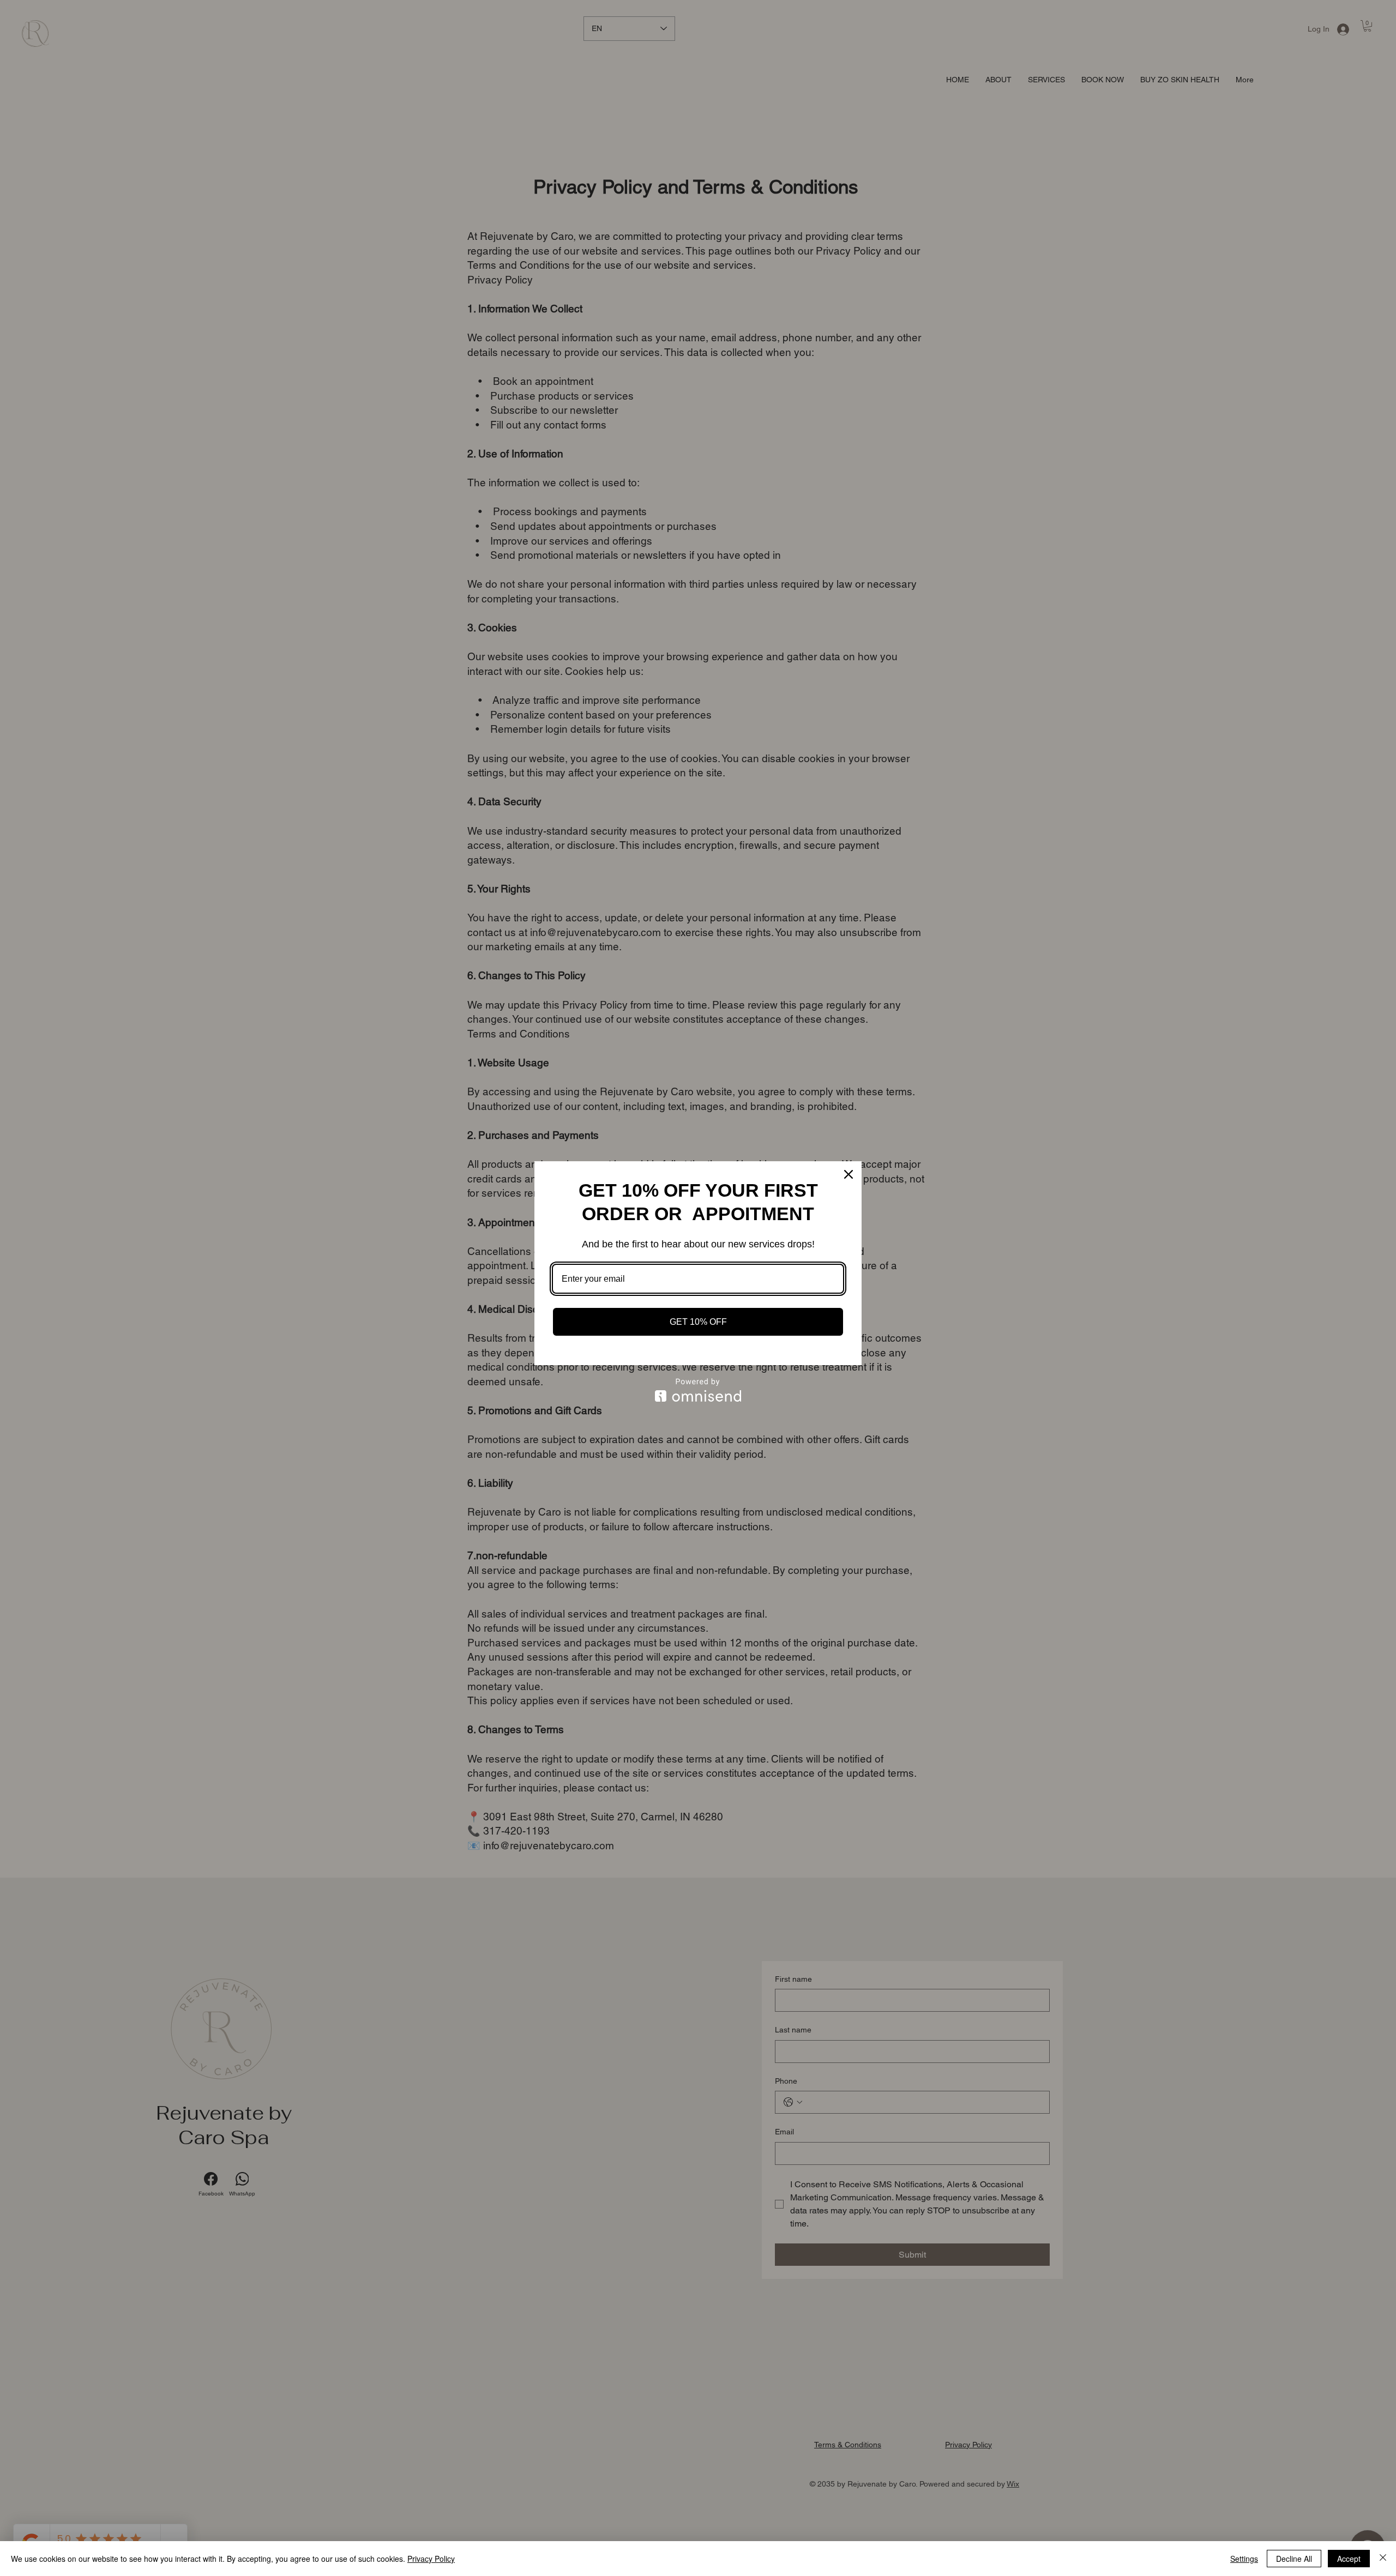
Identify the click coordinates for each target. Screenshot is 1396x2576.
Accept (1349, 2559)
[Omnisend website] (698, 1390)
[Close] (849, 1174)
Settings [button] (1244, 2559)
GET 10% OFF (698, 1322)
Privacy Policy (431, 2559)
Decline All (1294, 2559)
